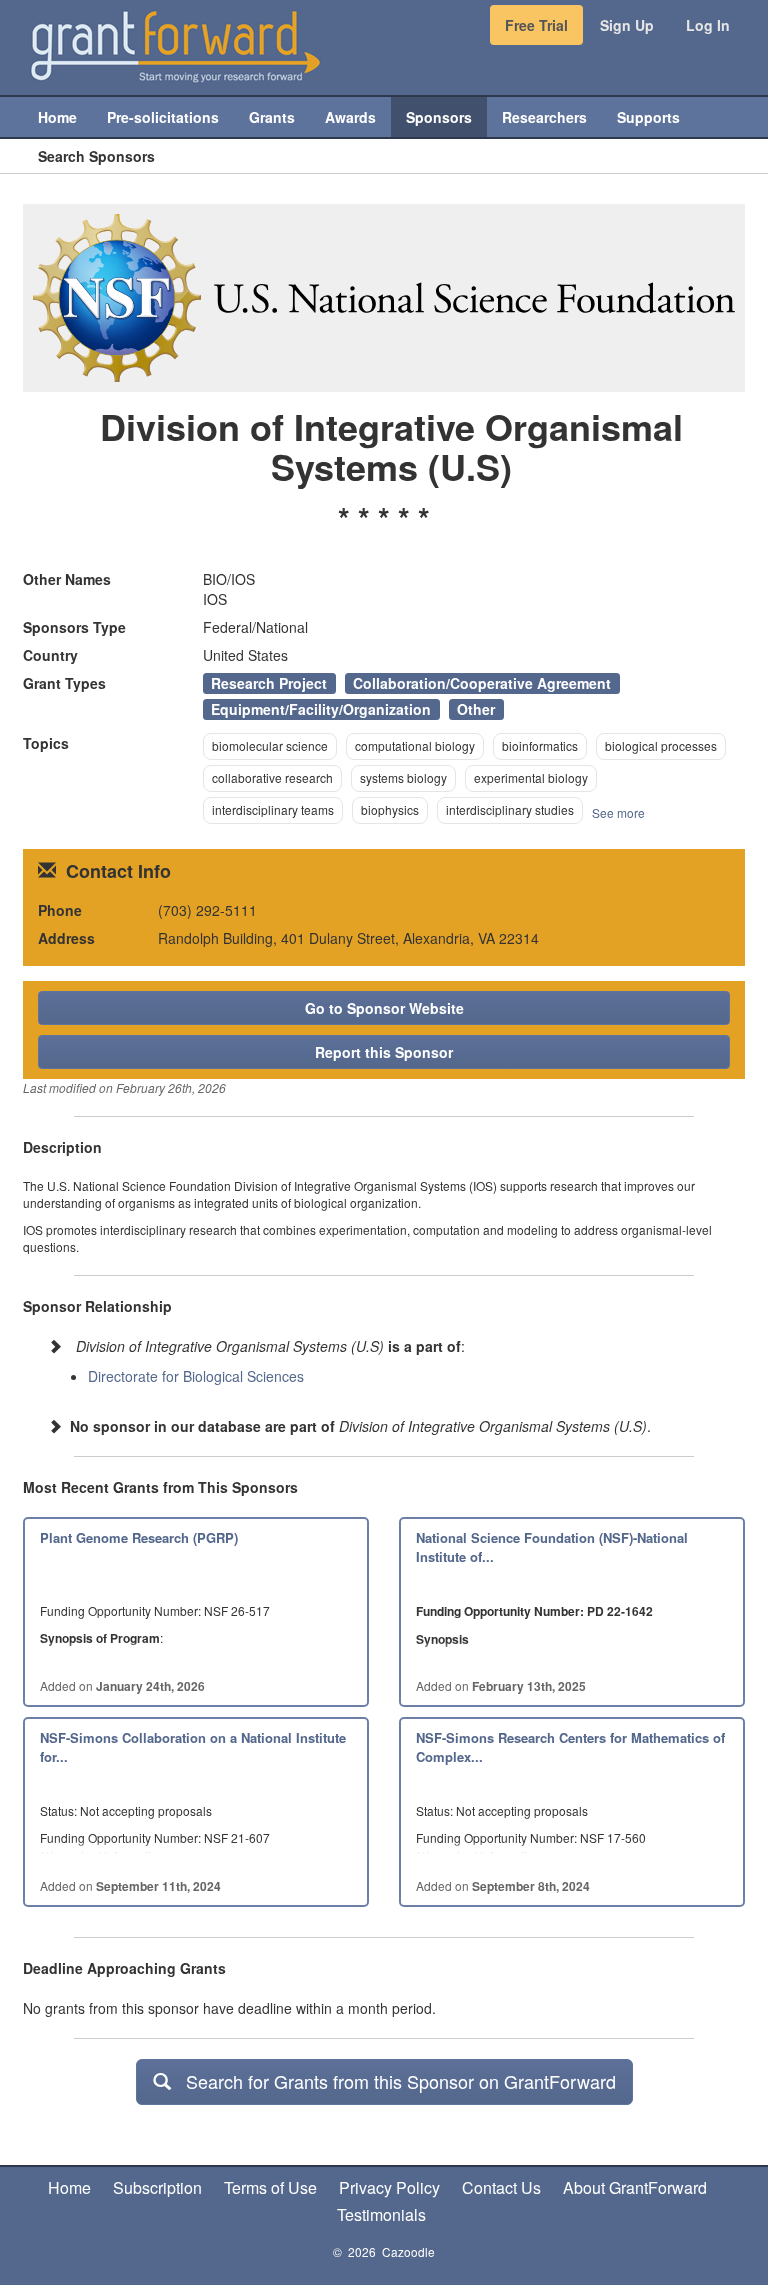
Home (69, 2187)
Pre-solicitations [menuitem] (163, 117)
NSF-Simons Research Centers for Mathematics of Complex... (570, 1747)
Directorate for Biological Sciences (196, 1376)
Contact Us (501, 2187)
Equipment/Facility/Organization (321, 709)
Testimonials (381, 2214)
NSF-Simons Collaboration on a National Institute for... (193, 1747)
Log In (708, 25)
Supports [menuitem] (648, 117)
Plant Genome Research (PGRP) (139, 1537)
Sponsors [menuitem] (439, 117)
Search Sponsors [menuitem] (96, 156)
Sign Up (627, 25)
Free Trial (536, 25)
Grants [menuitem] (272, 117)
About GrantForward (635, 2187)
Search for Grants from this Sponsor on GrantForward (393, 2081)
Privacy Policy (389, 2187)
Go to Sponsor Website (384, 1008)
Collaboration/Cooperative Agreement (482, 683)
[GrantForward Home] (175, 45)
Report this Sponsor (384, 1052)
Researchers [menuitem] (544, 117)
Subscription (157, 2187)
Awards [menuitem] (350, 117)
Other (476, 709)
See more (618, 812)
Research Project (269, 683)
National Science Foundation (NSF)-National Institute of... (552, 1547)
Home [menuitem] (57, 117)
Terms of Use (270, 2187)
